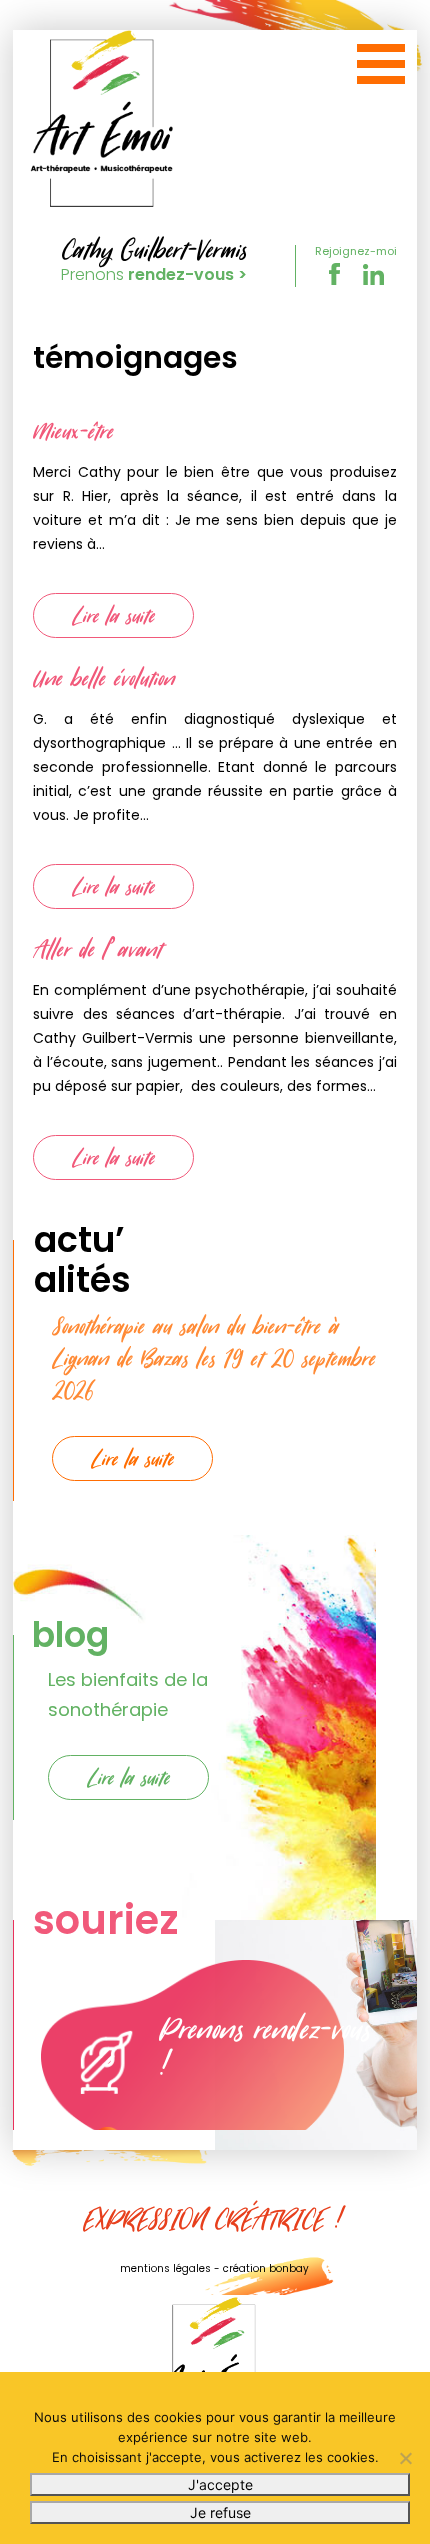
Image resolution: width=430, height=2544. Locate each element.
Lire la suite (113, 615)
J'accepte (220, 2484)
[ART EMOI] (103, 120)
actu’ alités (82, 1259)
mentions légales (165, 2268)
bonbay (289, 2268)
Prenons (154, 274)
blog (70, 1634)
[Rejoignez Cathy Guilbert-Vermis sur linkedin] (373, 281)
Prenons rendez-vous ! (265, 2046)
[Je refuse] (405, 2458)
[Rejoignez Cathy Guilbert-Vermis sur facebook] (336, 281)
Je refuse (220, 2512)
